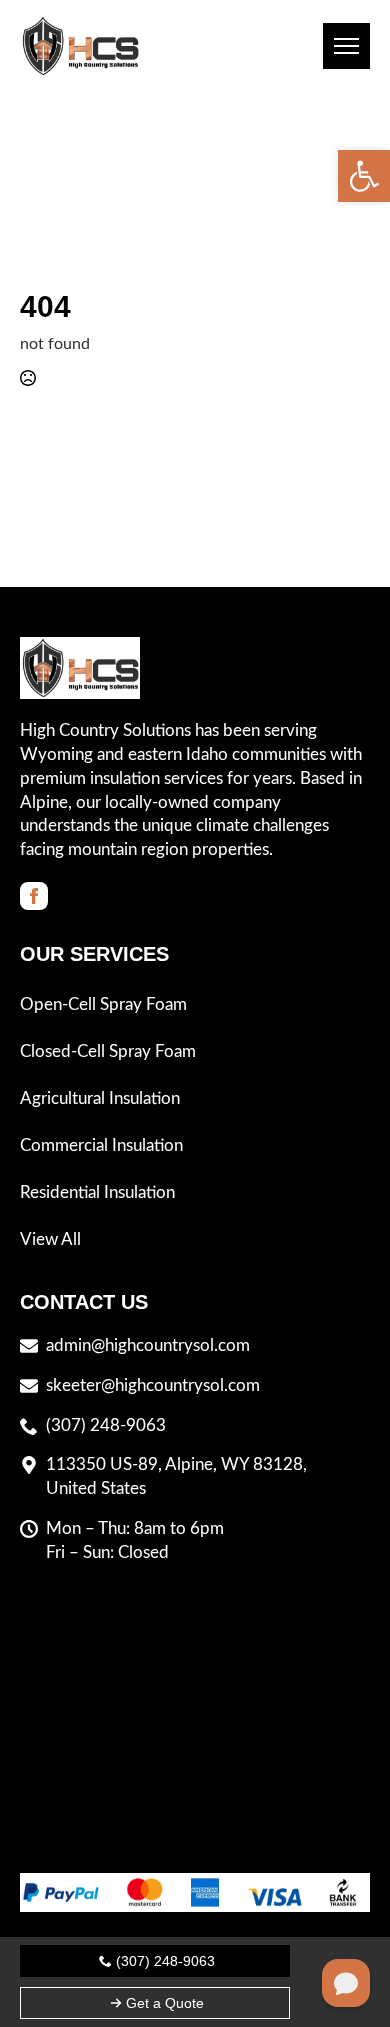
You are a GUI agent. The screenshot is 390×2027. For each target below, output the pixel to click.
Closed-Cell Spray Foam (108, 1051)
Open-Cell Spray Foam (103, 1004)
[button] (364, 176)
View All (50, 1239)
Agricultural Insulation (100, 1098)
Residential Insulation (97, 1192)
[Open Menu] (346, 46)
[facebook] (34, 896)
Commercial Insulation (101, 1145)
